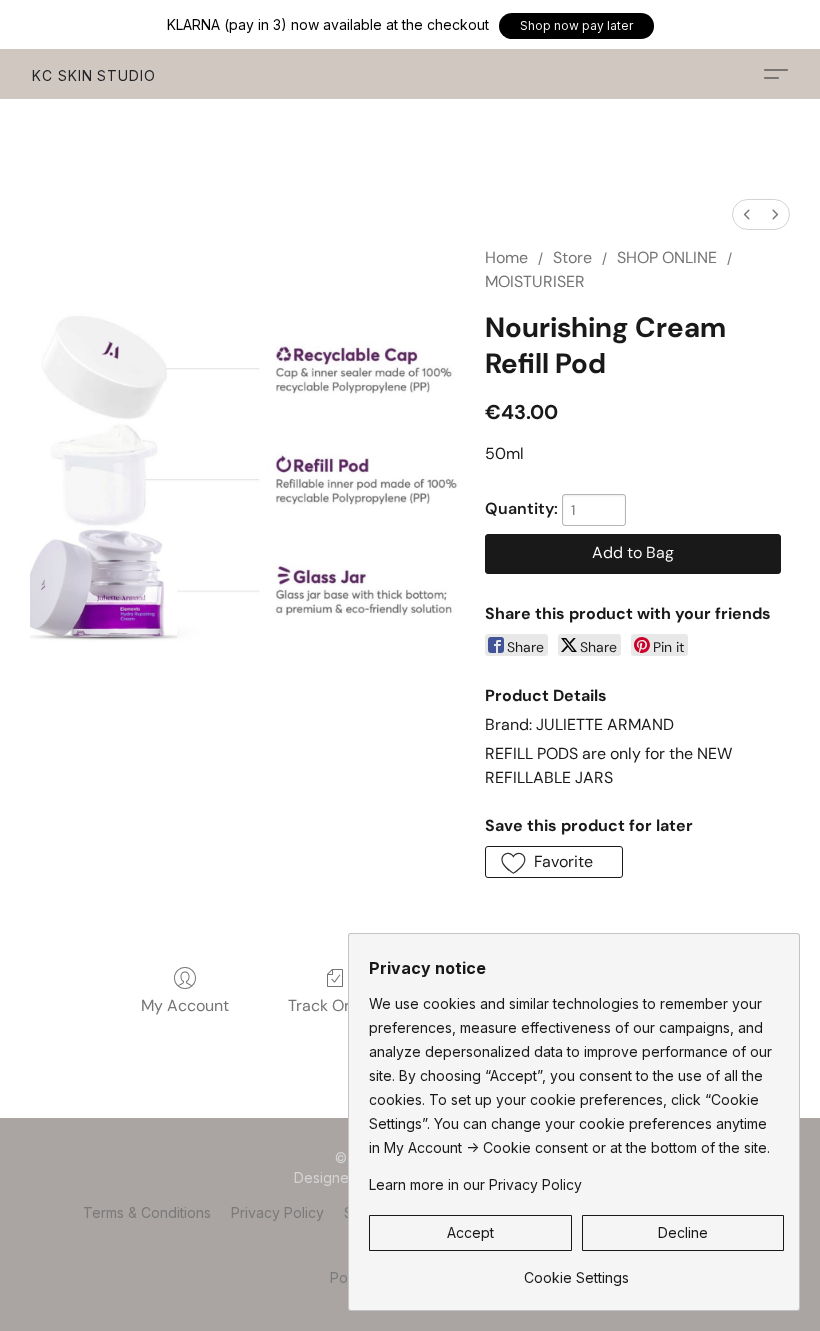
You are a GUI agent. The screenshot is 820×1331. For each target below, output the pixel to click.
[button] (576, 26)
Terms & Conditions (147, 1212)
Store (572, 257)
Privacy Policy (277, 1212)
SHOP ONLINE (667, 257)
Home (506, 257)
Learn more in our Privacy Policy (475, 1184)
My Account (185, 1005)
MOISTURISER (535, 281)
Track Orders (335, 1005)
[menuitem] (747, 214)
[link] (576, 1270)
